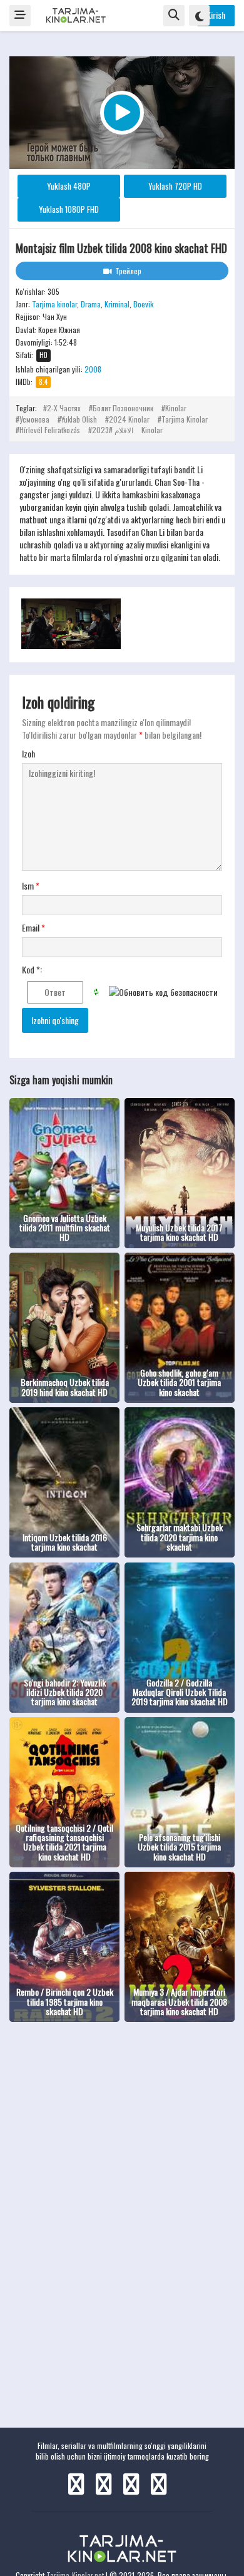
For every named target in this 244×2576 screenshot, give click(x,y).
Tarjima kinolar (54, 304)
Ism (31, 886)
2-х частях (64, 408)
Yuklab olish (79, 419)
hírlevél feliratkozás (50, 430)
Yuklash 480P (69, 186)
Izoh (28, 754)
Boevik (143, 304)
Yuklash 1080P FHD (69, 209)
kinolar (176, 408)
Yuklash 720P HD (175, 186)
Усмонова (34, 419)
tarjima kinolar (185, 419)
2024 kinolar (129, 419)
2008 (93, 369)
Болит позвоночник (123, 408)
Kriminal (117, 304)
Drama (91, 304)
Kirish (216, 15)
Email (33, 928)
